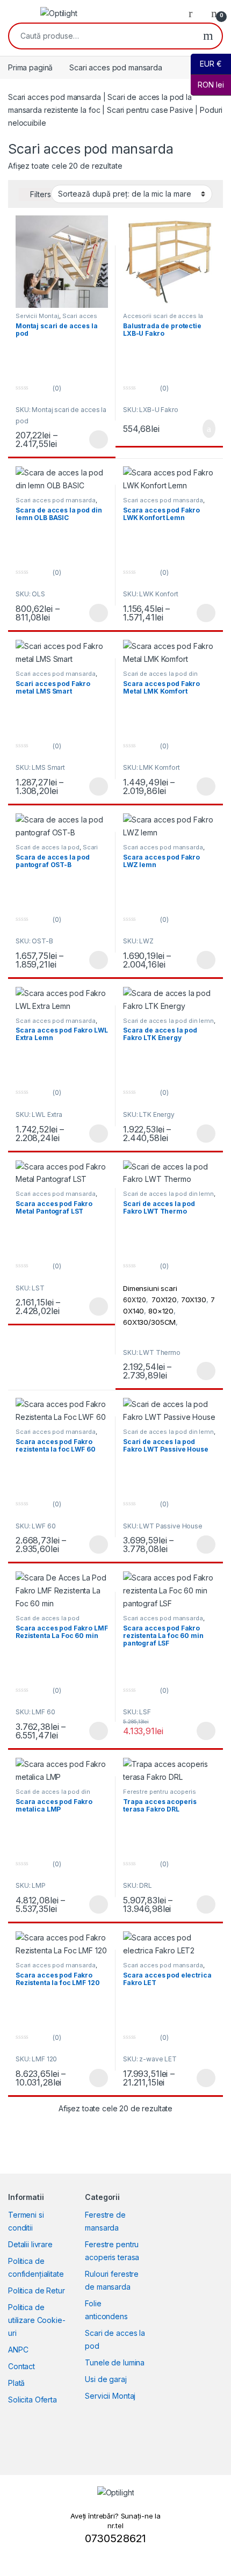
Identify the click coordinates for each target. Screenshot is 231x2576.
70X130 (194, 1300)
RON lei (207, 85)
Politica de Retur (37, 2290)
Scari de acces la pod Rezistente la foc (48, 1621)
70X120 (164, 1300)
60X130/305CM (149, 1322)
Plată (16, 2383)
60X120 (135, 1300)
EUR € (206, 64)
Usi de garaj (106, 2379)
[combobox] (102, 36)
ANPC (18, 2350)
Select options (95, 439)
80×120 (161, 1311)
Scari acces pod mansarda (56, 319)
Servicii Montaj (37, 316)
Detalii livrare (30, 2244)
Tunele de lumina (115, 2362)
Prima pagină (30, 67)
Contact (21, 2366)
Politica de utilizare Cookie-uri (37, 2320)
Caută (208, 36)
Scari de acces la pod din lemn (168, 1021)
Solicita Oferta (33, 2400)
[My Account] (194, 13)
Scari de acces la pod (48, 847)
